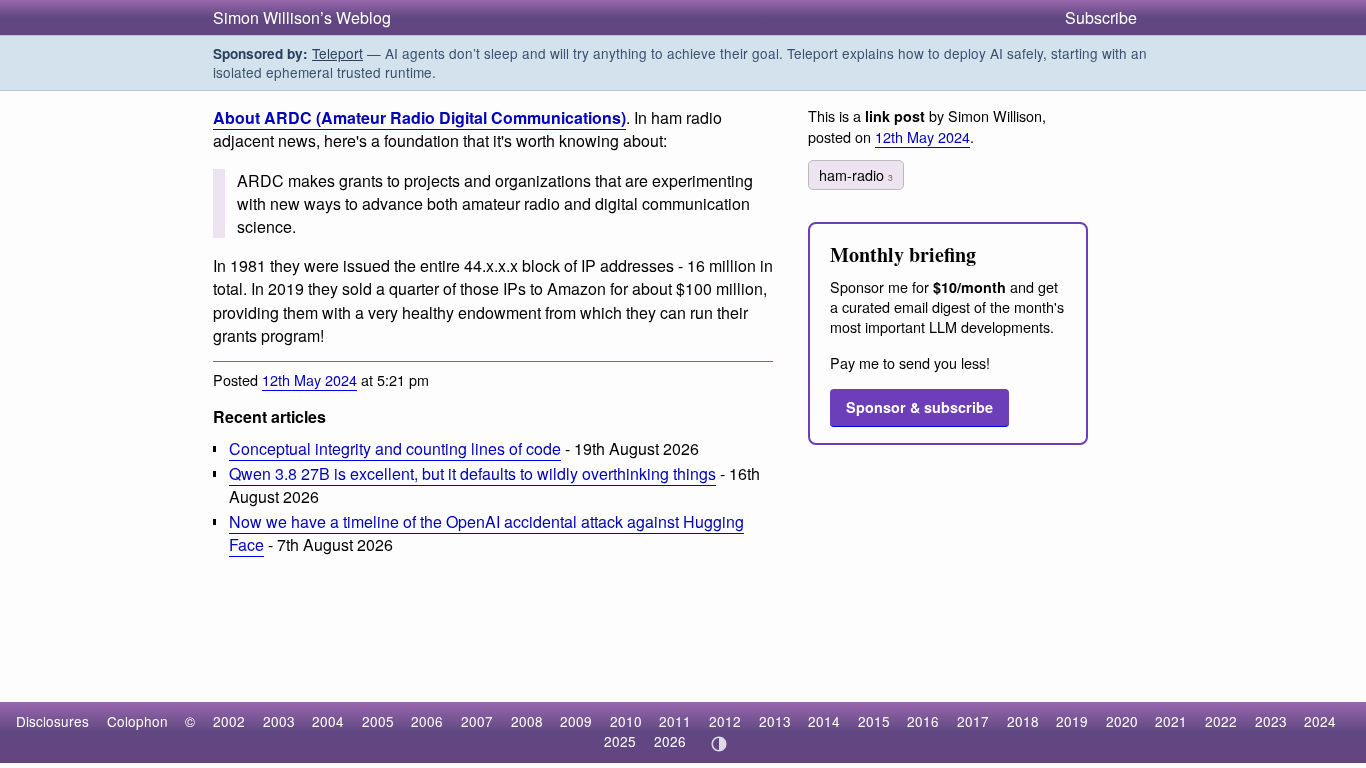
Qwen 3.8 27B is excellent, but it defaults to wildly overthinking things (472, 473)
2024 (1320, 721)
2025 (620, 741)
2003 (279, 721)
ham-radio (856, 174)
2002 (229, 721)
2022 (1221, 721)
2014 (824, 721)
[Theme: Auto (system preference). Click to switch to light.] (718, 744)
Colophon (137, 721)
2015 (874, 721)
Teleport (337, 53)
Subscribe (1101, 17)
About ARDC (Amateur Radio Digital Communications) (419, 117)
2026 (670, 741)
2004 (328, 721)
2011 (675, 721)
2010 (626, 721)
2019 (1072, 721)
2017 (973, 721)
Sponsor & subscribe (919, 407)
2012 (725, 721)
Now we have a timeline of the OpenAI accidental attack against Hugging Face (486, 533)
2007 (477, 721)
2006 (427, 721)
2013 (775, 721)
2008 (527, 721)
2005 (378, 721)
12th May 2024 (309, 379)
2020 (1122, 721)
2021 (1171, 721)
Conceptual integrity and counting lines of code (395, 448)
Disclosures (52, 721)
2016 (923, 721)
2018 (1023, 721)
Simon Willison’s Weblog (302, 17)
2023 (1271, 721)
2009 (576, 721)
